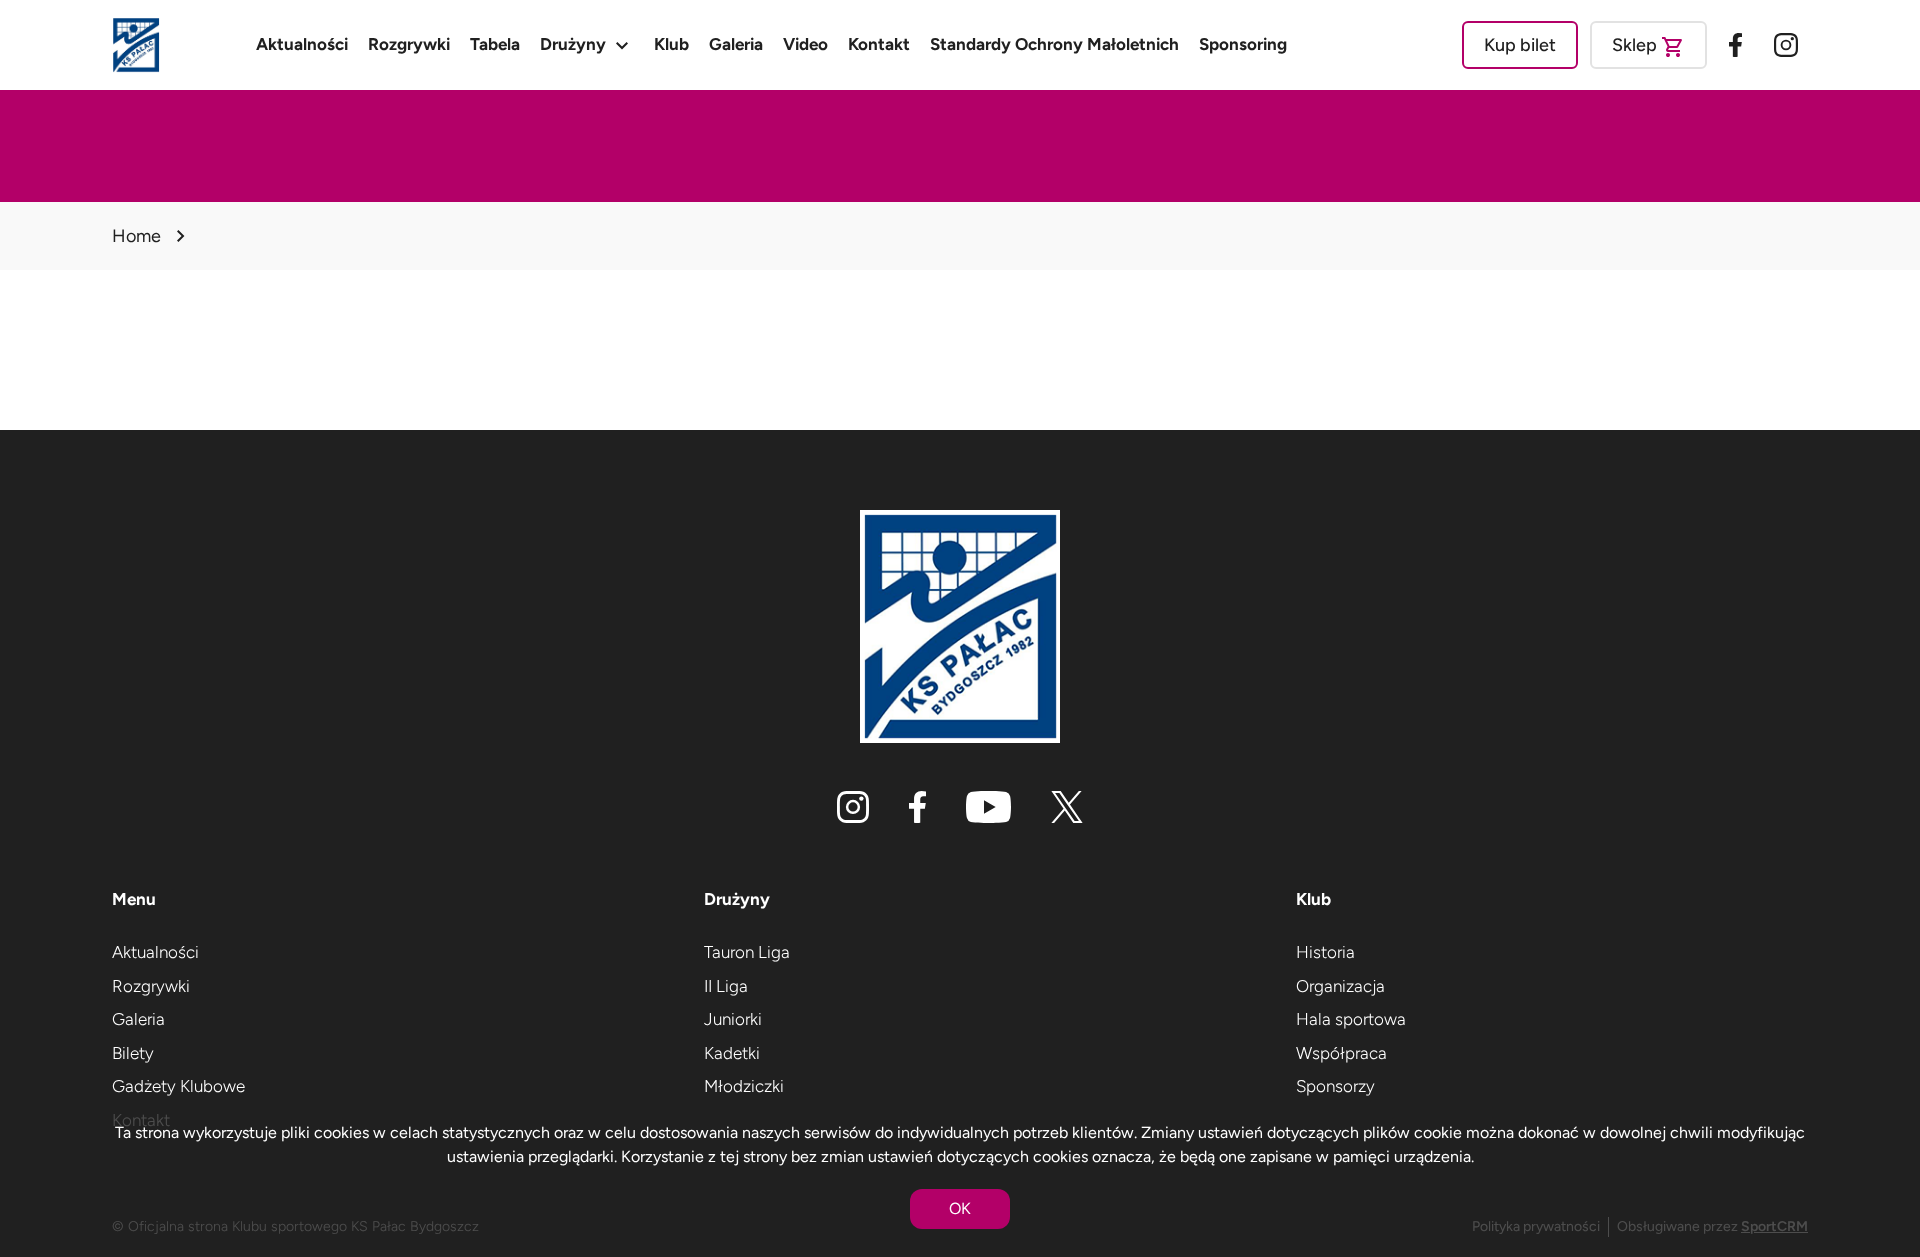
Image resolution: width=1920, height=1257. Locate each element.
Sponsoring (1243, 44)
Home (136, 236)
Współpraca (1341, 1053)
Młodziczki (744, 1086)
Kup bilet (1520, 45)
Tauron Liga (747, 952)
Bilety (133, 1053)
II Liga (726, 986)
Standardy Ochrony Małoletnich (1054, 44)
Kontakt (879, 44)
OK (960, 1208)
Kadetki (732, 1053)
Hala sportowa (1351, 1019)
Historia (1325, 952)
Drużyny (587, 45)
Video (805, 44)
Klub (671, 44)
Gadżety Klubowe (178, 1086)
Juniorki (733, 1019)
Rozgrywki (409, 44)
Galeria (736, 44)
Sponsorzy (1335, 1086)
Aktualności (302, 44)
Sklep (1648, 47)
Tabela (495, 44)
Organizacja (1340, 986)
